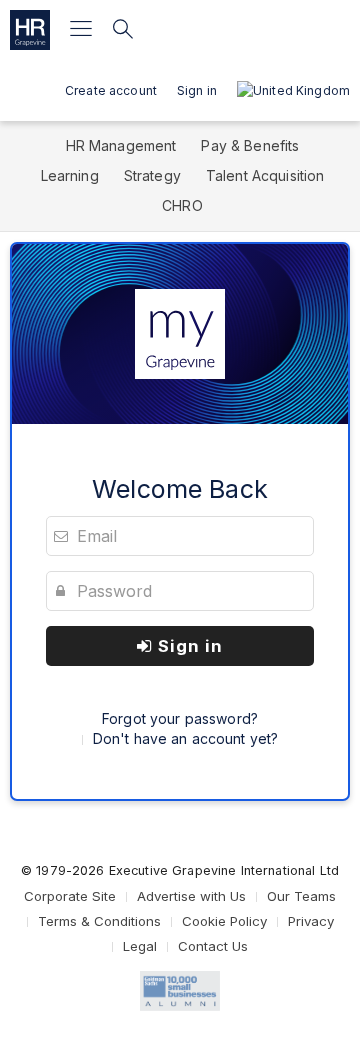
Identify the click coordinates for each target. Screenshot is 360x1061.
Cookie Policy (224, 921)
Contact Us (213, 946)
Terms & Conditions (99, 921)
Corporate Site (70, 896)
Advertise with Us (191, 896)
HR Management (121, 145)
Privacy (311, 921)
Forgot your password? (180, 718)
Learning (70, 175)
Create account (111, 90)
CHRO (182, 205)
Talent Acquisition (265, 175)
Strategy (152, 175)
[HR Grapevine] (30, 30)
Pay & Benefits (250, 145)
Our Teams (301, 896)
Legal (140, 946)
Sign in (188, 646)
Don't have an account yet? (186, 738)
